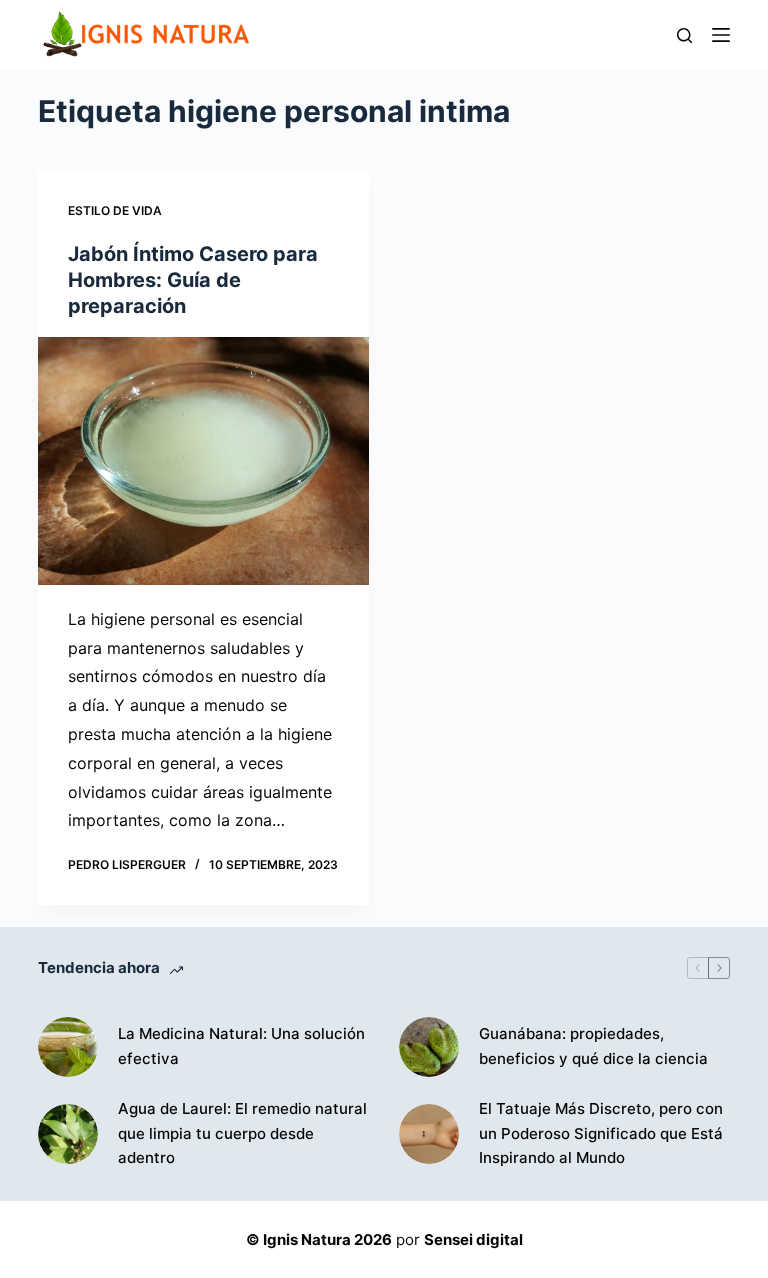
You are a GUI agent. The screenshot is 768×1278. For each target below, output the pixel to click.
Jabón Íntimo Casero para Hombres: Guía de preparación (193, 280)
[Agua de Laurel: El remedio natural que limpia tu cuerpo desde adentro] (68, 1134)
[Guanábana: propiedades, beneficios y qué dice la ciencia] (429, 1047)
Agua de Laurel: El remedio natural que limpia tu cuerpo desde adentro (242, 1133)
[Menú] (721, 35)
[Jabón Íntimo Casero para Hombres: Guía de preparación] (203, 461)
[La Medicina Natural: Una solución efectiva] (68, 1047)
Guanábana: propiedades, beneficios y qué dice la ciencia (593, 1046)
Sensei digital (473, 1239)
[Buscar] (684, 35)
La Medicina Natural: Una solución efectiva (241, 1046)
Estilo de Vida (115, 210)
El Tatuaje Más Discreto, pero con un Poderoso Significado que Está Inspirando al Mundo (601, 1133)
